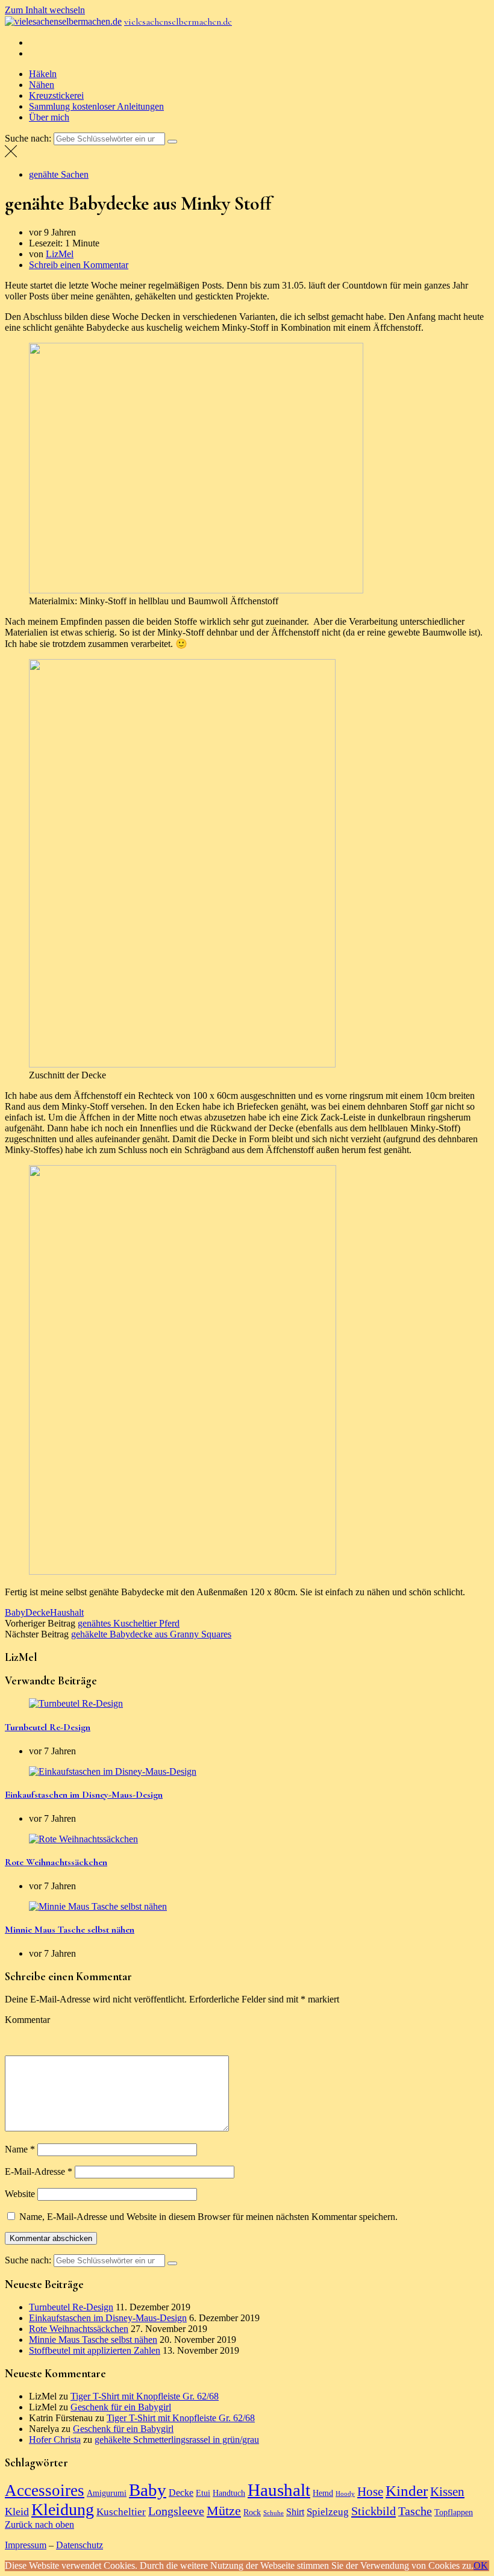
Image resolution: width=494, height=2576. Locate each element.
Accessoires (45, 2490)
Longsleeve (176, 2511)
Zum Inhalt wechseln (45, 10)
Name (20, 2149)
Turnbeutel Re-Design (48, 1727)
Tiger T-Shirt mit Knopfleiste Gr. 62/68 (145, 2396)
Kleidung (63, 2509)
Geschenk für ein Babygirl (121, 2407)
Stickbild (374, 2511)
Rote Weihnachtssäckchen (56, 1862)
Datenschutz (80, 2545)
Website (20, 2194)
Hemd (323, 2493)
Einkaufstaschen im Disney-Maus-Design (84, 1795)
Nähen (42, 85)
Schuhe (274, 2513)
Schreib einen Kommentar (79, 265)
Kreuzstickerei (56, 95)
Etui (203, 2493)
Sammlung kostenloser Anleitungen (96, 106)
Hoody (345, 2494)
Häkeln (43, 74)
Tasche (415, 2511)
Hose (370, 2492)
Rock (252, 2512)
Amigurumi (107, 2493)
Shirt (295, 2512)
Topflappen (454, 2512)
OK (481, 2565)
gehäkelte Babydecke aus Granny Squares (151, 1634)
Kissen (447, 2492)
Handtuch (229, 2493)
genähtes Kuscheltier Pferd (129, 1623)
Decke (38, 1612)
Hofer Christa (55, 2440)
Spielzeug (328, 2512)
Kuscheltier (121, 2512)
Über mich (49, 117)
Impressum (26, 2545)
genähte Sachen (59, 174)
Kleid (17, 2512)
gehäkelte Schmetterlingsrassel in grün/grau (177, 2440)
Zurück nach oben (39, 2524)
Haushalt (67, 1612)
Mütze (224, 2511)
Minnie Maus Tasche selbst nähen (70, 1930)
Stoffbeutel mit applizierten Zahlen (95, 2350)
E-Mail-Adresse (39, 2171)
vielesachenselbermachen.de (178, 22)
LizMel (60, 254)
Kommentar (27, 2020)
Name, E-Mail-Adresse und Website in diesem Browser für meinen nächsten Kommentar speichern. (208, 2217)
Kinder (407, 2491)
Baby (15, 1612)
